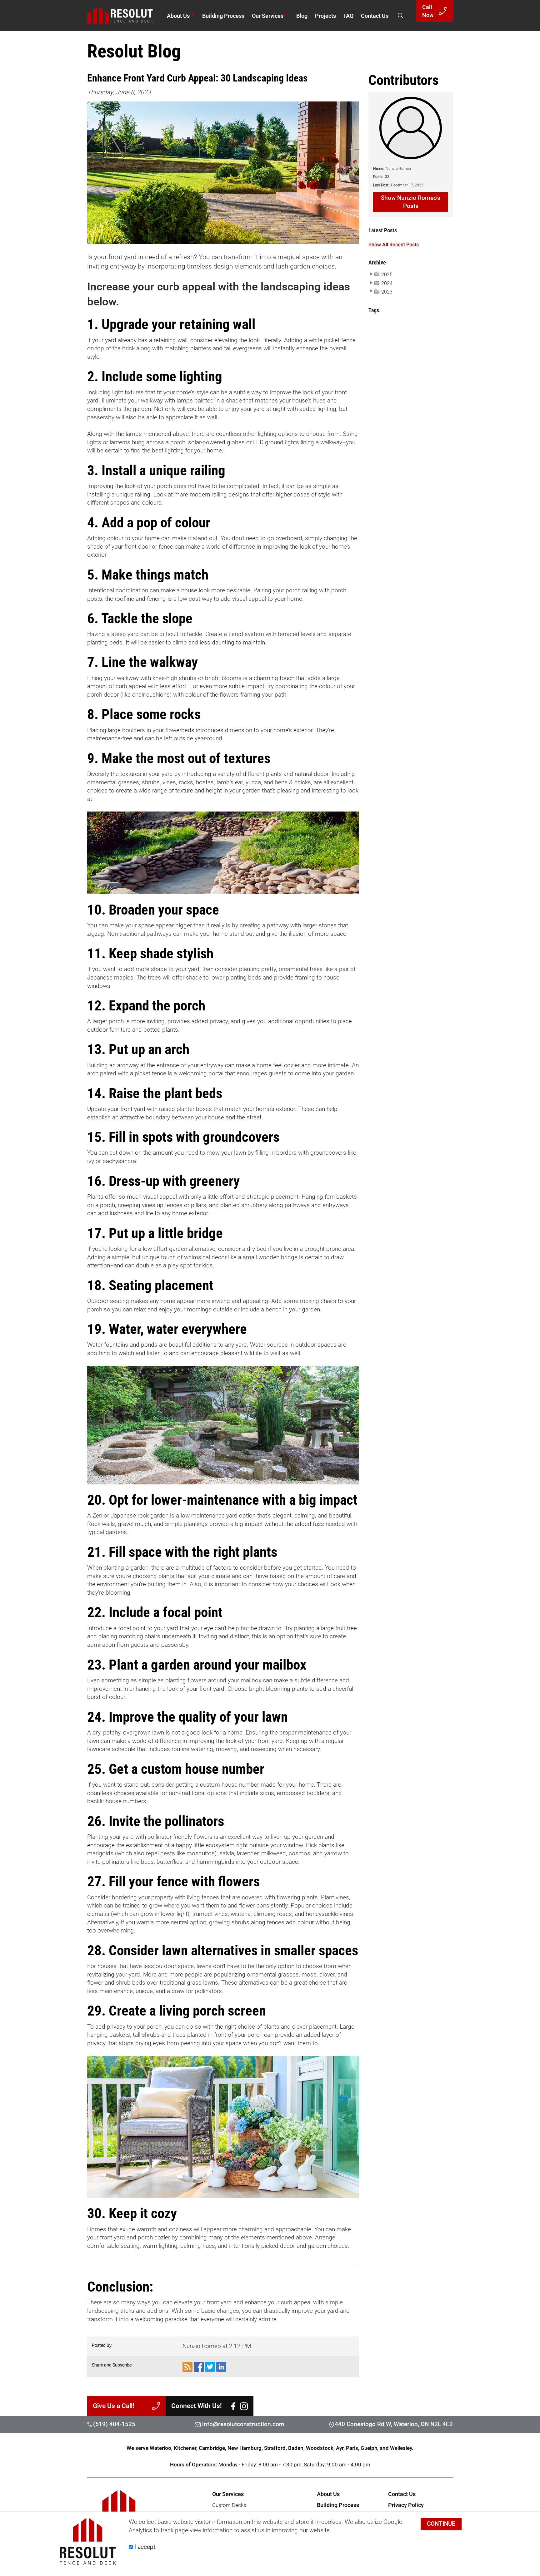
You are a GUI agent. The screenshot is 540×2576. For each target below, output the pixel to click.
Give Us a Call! (114, 2406)
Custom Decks (229, 2505)
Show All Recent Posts (394, 245)
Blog (302, 16)
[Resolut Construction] (127, 16)
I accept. (145, 2547)
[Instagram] (244, 2406)
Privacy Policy (406, 2505)
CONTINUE (441, 2524)
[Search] (401, 16)
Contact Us (375, 16)
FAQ (348, 16)
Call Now (428, 11)
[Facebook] (233, 2406)
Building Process (223, 16)
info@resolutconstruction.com (243, 2424)
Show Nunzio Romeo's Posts (411, 202)
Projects (325, 16)
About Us (178, 16)
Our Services (268, 16)
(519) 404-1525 (113, 2424)
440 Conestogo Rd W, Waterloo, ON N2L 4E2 (394, 2424)
